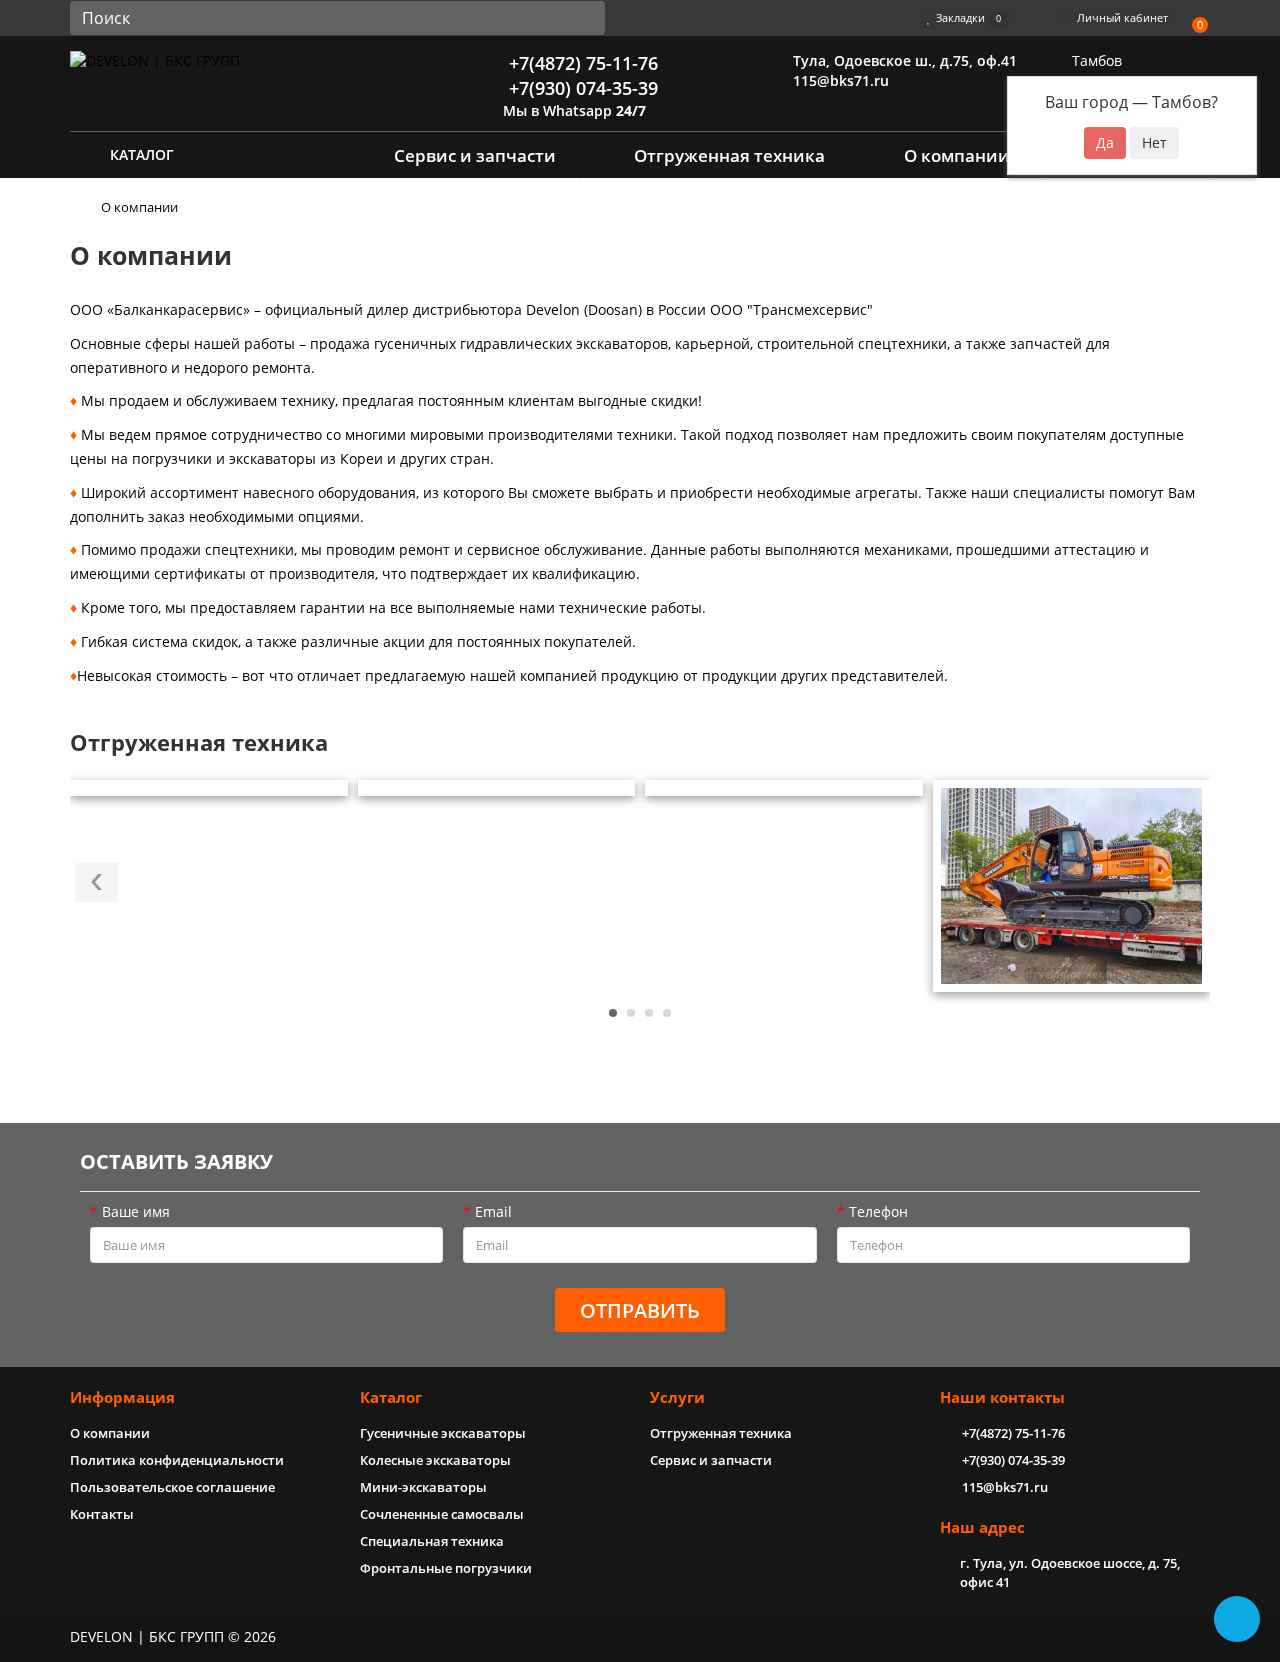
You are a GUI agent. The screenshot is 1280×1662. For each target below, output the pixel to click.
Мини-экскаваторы (423, 1487)
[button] (613, 1013)
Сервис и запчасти (475, 155)
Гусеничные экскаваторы (443, 1433)
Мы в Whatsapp (572, 110)
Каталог (391, 1397)
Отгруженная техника (729, 155)
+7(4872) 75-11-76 (581, 63)
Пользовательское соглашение (172, 1487)
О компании (957, 155)
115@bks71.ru (839, 80)
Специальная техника (432, 1541)
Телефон (878, 1211)
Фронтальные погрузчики (446, 1568)
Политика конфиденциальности (177, 1460)
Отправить (640, 1310)
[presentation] (96, 882)
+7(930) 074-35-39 (581, 88)
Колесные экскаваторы (435, 1460)
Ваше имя (136, 1211)
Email (493, 1211)
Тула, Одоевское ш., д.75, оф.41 (903, 60)
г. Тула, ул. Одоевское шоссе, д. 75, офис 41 (1070, 1572)
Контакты (102, 1514)
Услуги (677, 1397)
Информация (122, 1397)
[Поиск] (584, 18)
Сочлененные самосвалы (442, 1514)
